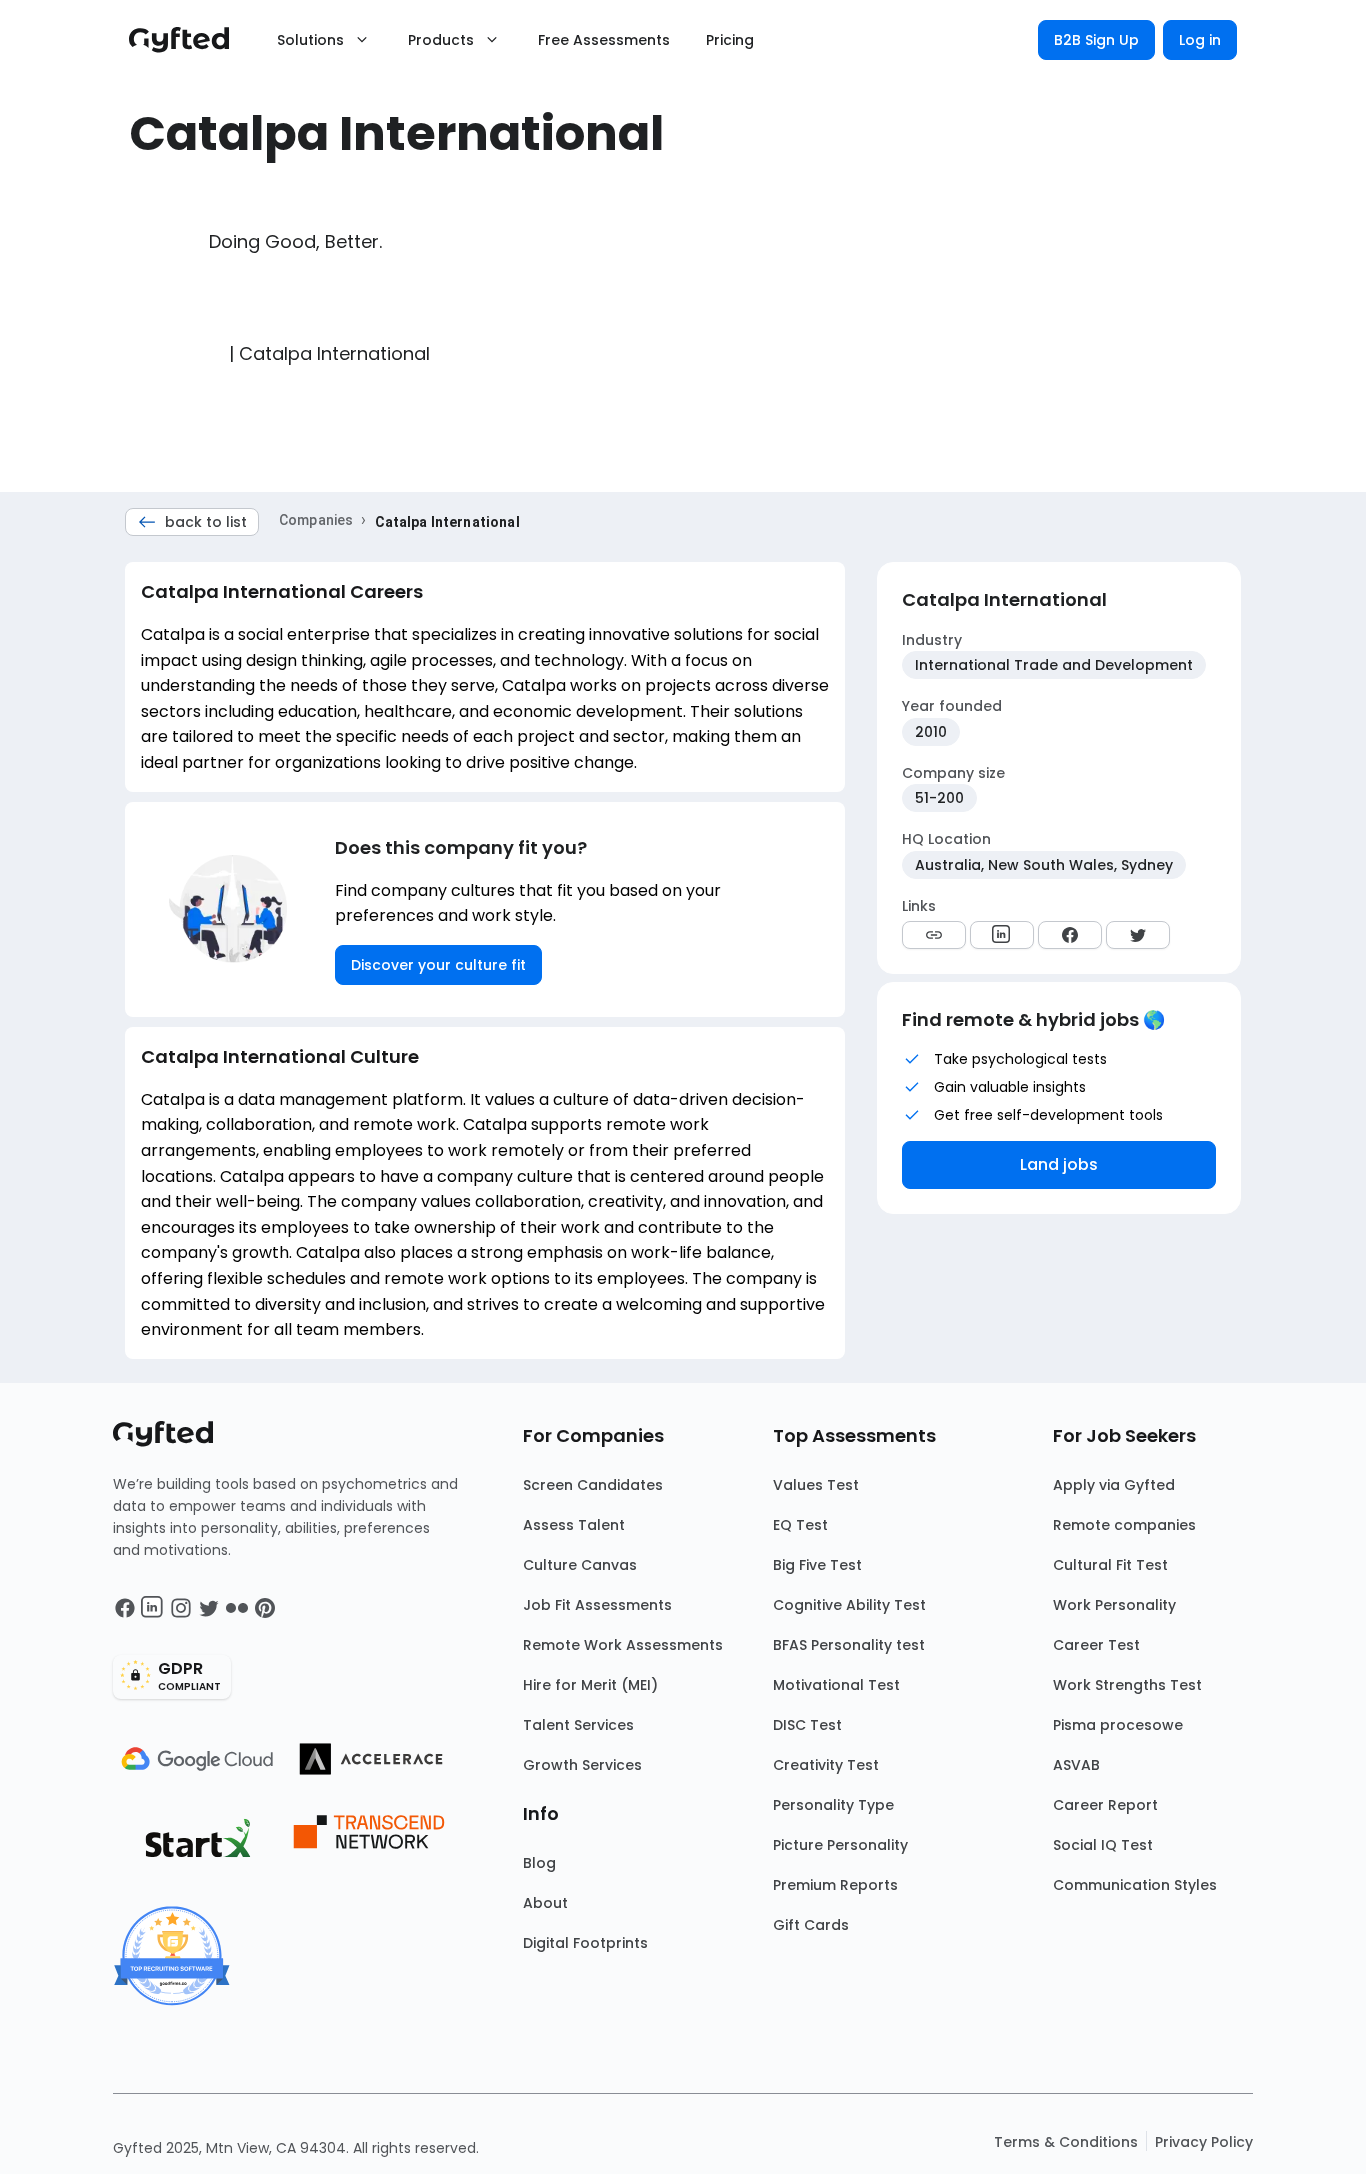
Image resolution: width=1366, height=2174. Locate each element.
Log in (1200, 40)
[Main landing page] (189, 40)
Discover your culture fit (438, 965)
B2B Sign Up (1096, 40)
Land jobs (1059, 1164)
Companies (316, 520)
